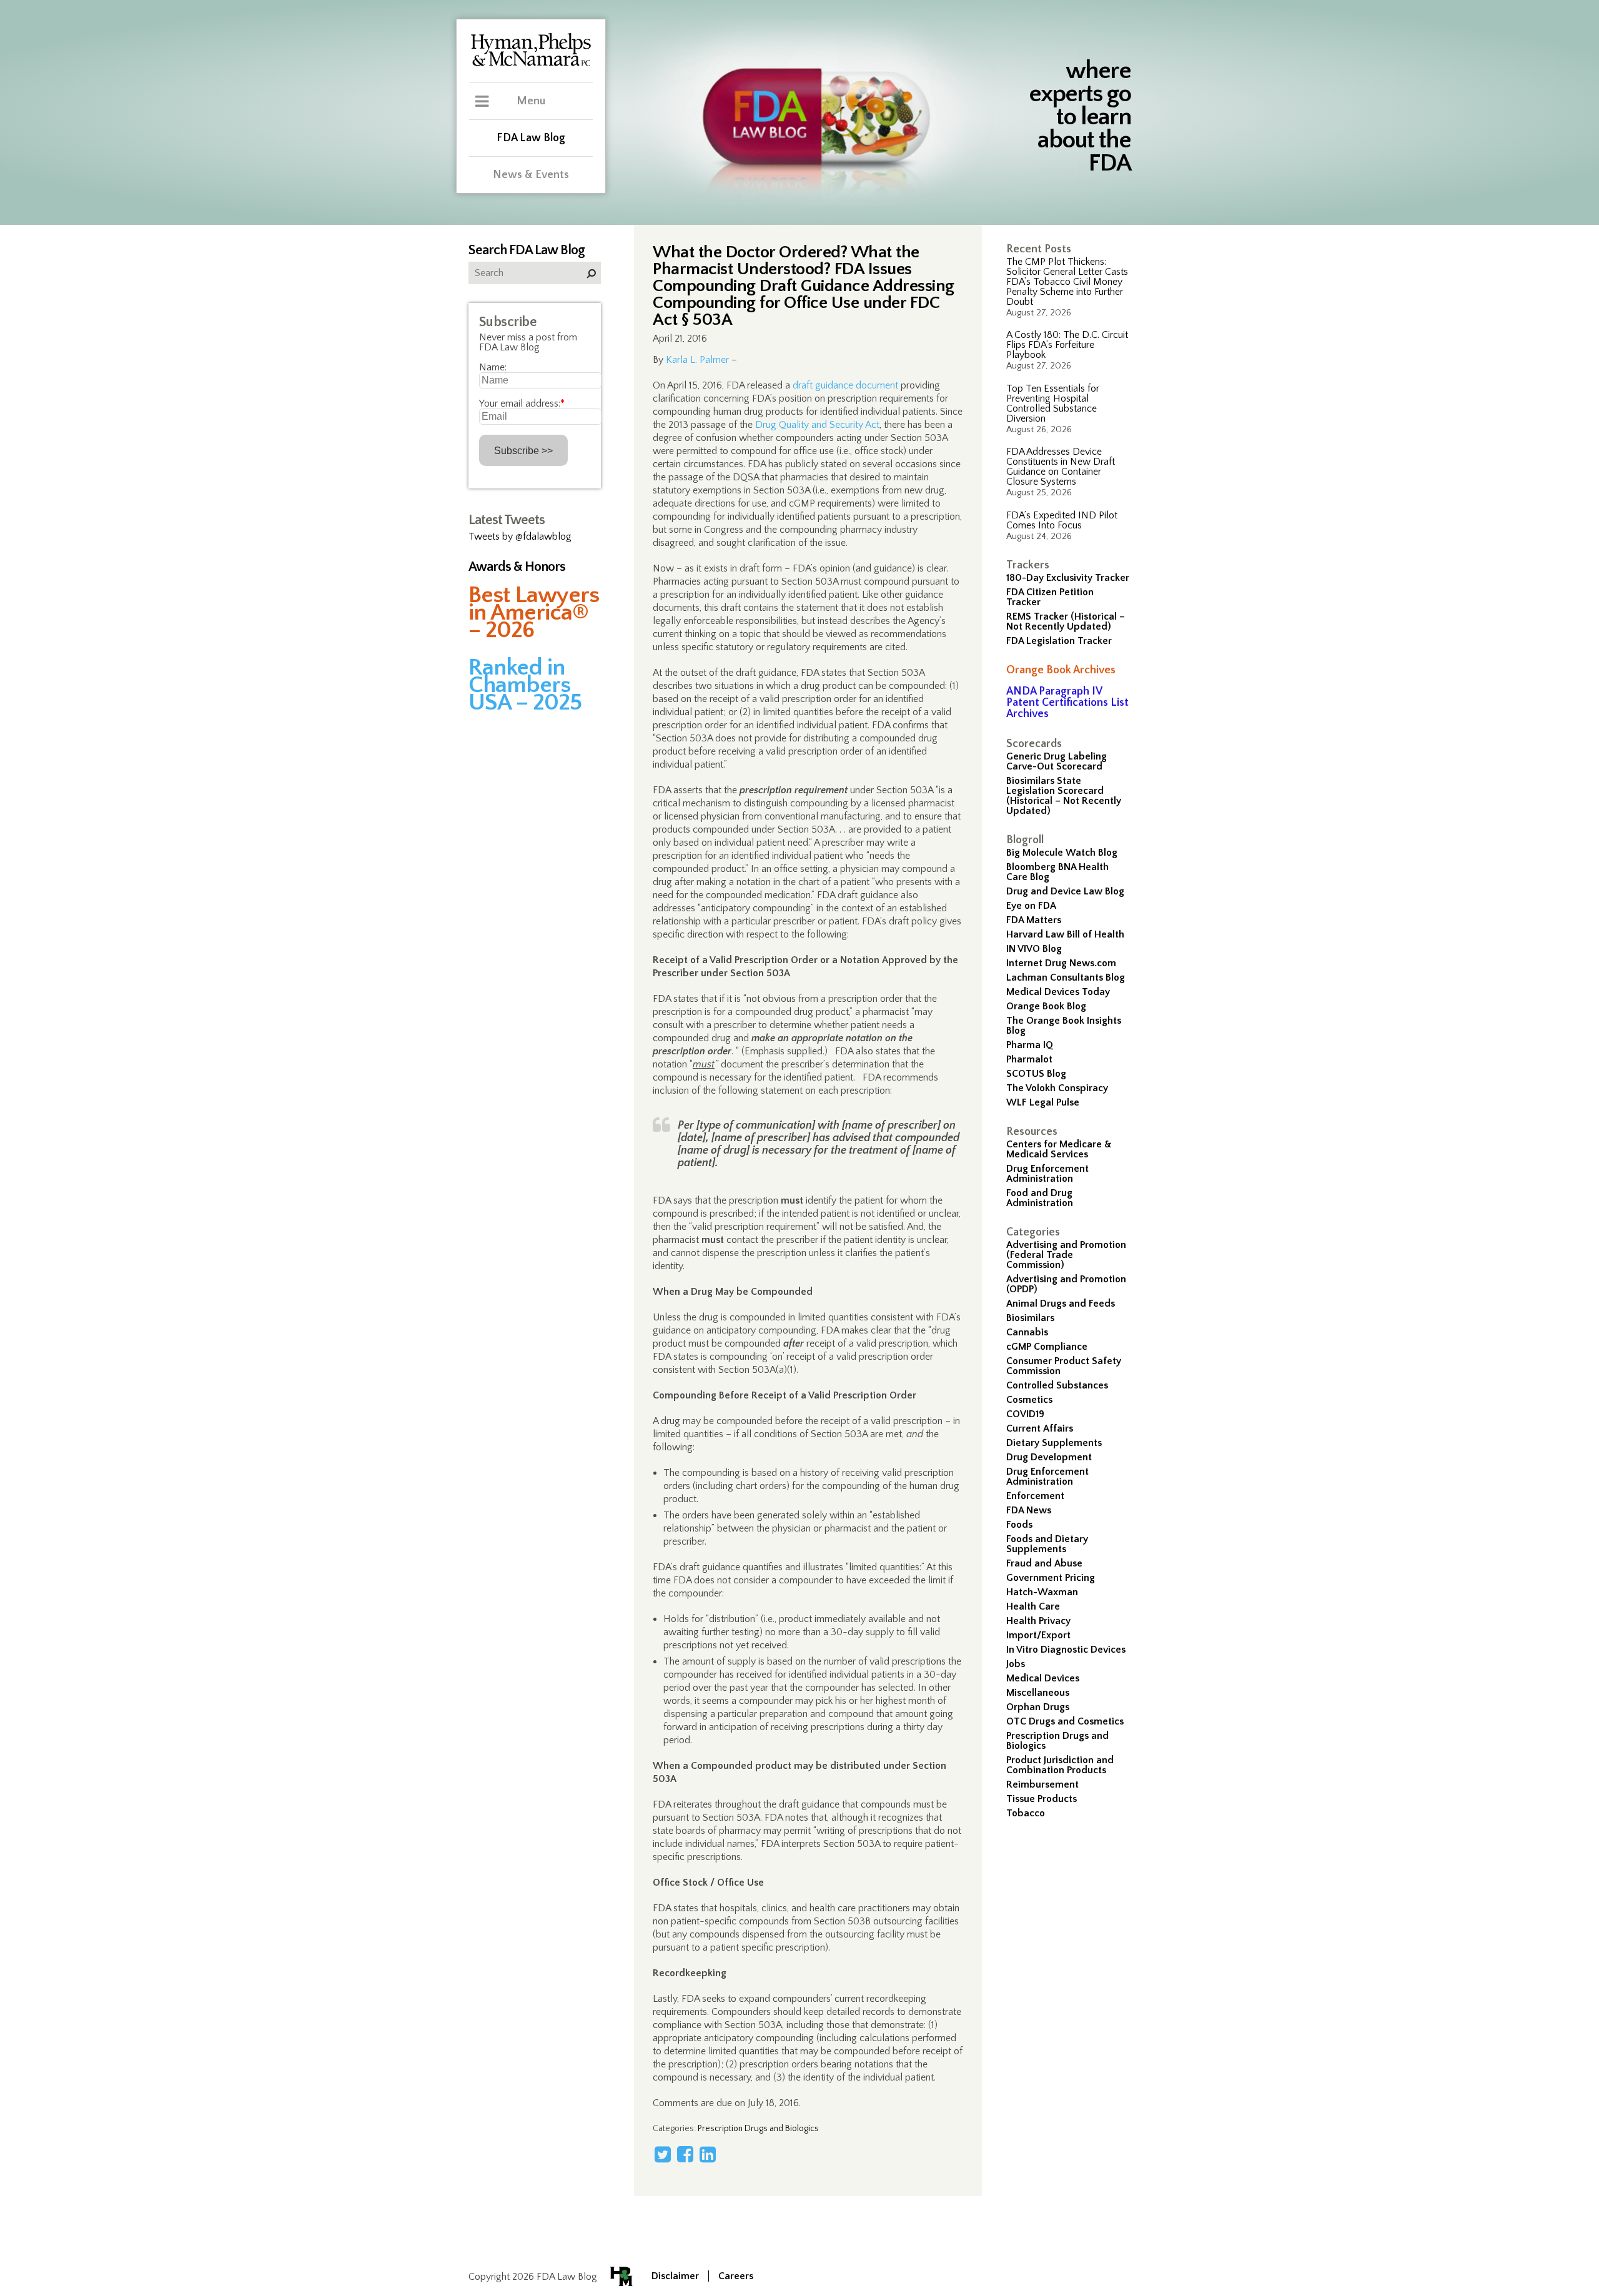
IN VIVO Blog (1034, 949)
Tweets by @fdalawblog (520, 537)
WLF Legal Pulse (1043, 1102)
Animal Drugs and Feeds (1061, 1304)
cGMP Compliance (1047, 1347)
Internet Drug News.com (1061, 963)
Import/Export (1038, 1635)
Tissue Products (1042, 1799)
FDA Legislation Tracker (1059, 641)
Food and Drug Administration (1040, 1198)
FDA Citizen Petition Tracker (1050, 597)
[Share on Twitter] (663, 2154)
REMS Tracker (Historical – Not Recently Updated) (1066, 621)
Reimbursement (1042, 1784)
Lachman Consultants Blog (1066, 977)
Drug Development (1049, 1457)
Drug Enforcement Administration (1047, 1174)
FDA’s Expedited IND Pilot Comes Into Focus (1062, 520)
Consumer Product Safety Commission (1064, 1366)
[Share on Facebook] (685, 2154)
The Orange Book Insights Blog (1064, 1026)
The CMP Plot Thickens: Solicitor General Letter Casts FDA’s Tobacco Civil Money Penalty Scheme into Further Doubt (1067, 282)
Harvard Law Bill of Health (1065, 934)
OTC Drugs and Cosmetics (1065, 1721)
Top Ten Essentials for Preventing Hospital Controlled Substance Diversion (1053, 403)
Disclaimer (675, 2276)
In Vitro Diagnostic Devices (1066, 1650)
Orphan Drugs (1038, 1707)
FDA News (1029, 1510)
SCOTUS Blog (1036, 1074)
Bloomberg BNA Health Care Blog (1057, 872)
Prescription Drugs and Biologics (1057, 1741)
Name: (493, 367)
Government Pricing (1051, 1578)
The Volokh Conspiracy (1057, 1088)
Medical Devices (1043, 1678)
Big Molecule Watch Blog (1062, 853)
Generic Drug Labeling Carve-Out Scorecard (1057, 761)
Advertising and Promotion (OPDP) (1066, 1284)
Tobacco (1026, 1813)
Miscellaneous (1038, 1693)
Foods (1019, 1525)
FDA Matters (1034, 920)
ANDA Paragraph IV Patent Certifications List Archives (1067, 703)
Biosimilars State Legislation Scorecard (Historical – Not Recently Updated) (1064, 796)
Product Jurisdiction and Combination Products (1060, 1765)
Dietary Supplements (1054, 1443)
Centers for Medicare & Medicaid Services (1059, 1149)
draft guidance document (845, 385)
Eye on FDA (1031, 906)
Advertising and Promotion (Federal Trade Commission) (1066, 1255)
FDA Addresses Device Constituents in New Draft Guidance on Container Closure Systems (1061, 467)
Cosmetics (1029, 1400)
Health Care (1033, 1606)
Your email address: (522, 403)
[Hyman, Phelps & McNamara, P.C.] (531, 64)
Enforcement (1035, 1496)
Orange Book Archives (1061, 670)
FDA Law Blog (531, 138)
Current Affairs (1040, 1428)
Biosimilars (1030, 1318)
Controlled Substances (1057, 1385)
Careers (736, 2276)
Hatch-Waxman (1042, 1592)
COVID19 (1025, 1414)
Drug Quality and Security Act (817, 425)
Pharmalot (1029, 1059)
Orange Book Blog (1046, 1006)
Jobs (1016, 1664)
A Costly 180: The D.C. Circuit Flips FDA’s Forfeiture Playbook (1067, 345)
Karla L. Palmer (697, 360)
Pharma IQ (1030, 1045)
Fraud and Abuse (1044, 1563)
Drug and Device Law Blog (1065, 891)
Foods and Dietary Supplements (1047, 1544)
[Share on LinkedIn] (708, 2154)
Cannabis (1027, 1332)
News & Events (531, 175)
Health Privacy (1038, 1621)
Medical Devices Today (1058, 992)
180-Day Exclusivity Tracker (1068, 578)
